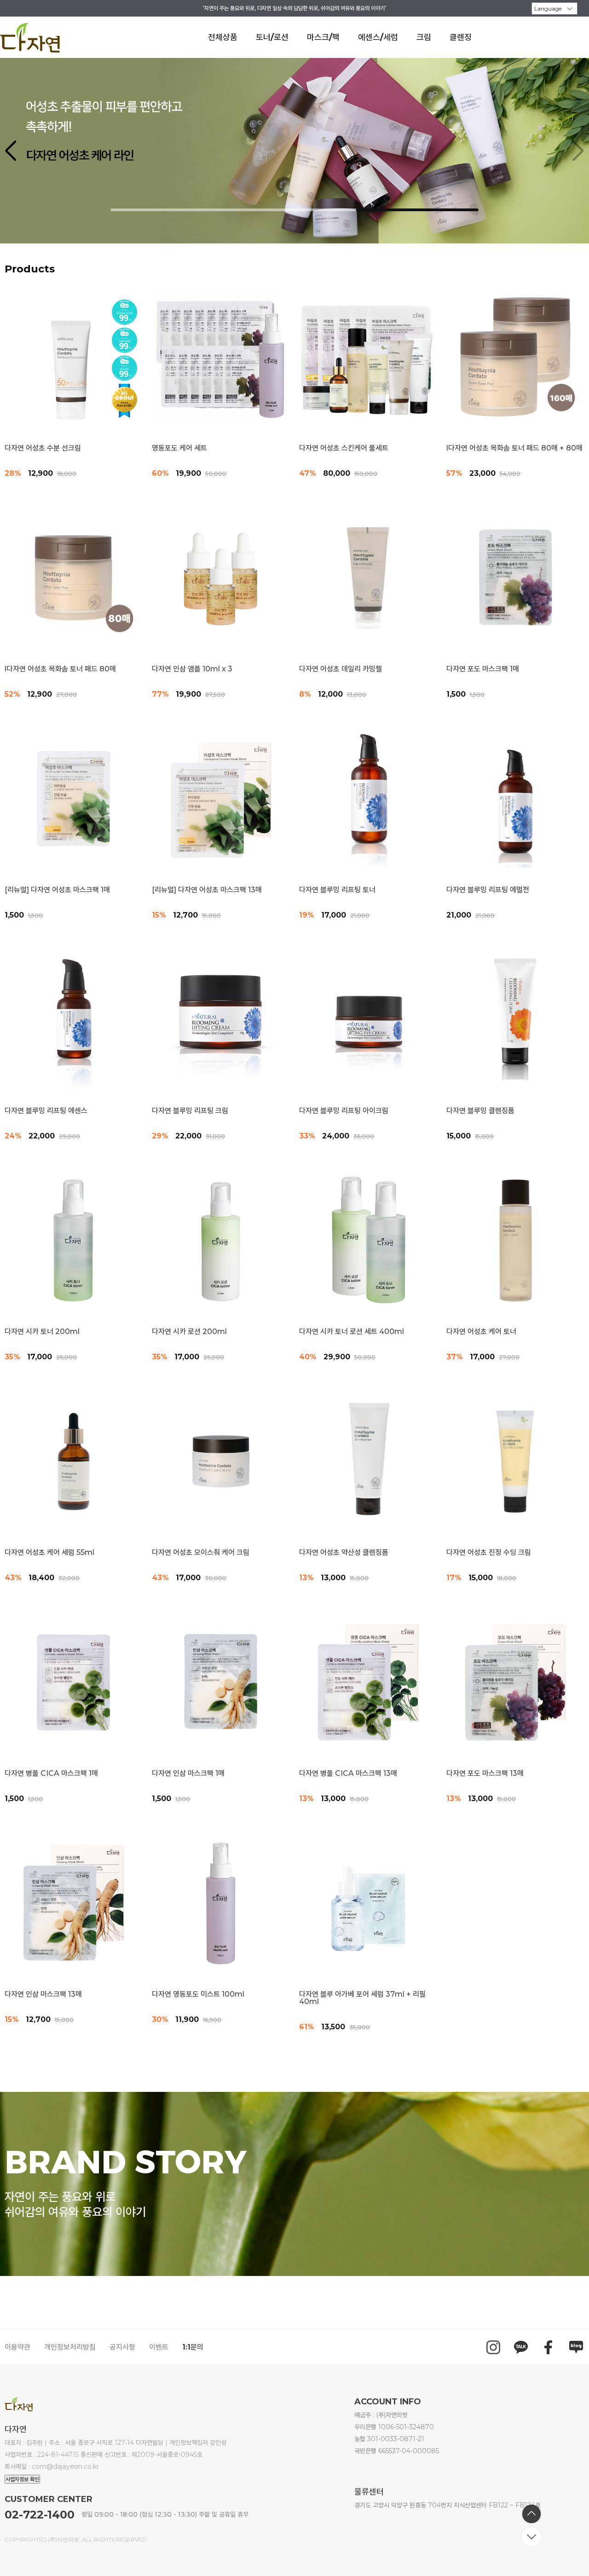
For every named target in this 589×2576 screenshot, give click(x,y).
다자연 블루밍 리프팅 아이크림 (344, 1111)
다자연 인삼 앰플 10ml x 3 (192, 669)
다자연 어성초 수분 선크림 (43, 448)
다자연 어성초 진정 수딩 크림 (489, 1553)
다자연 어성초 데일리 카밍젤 (341, 669)
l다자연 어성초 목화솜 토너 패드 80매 (60, 669)
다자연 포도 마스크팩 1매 (483, 669)
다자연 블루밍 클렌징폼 (480, 1111)
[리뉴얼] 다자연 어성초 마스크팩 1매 (57, 890)
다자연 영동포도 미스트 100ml (198, 1994)
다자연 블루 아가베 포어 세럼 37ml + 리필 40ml (362, 1998)
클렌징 (461, 37)
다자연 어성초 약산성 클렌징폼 (344, 1553)
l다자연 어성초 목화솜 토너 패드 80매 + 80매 (514, 448)
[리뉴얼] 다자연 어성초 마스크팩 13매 (207, 890)
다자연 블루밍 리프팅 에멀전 (488, 890)
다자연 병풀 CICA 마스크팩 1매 (51, 1773)
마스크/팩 (323, 37)
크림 (424, 37)
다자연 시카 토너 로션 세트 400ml (352, 1332)
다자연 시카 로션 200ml (189, 1332)
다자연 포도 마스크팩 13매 (485, 1773)
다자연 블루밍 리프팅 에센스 (46, 1111)
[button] (578, 151)
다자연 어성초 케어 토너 (481, 1332)
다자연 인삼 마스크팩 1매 (188, 1773)
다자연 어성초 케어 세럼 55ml (49, 1553)
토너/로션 (272, 37)
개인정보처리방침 (70, 2347)
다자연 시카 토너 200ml (42, 1332)
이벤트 (159, 2347)
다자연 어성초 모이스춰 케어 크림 (201, 1553)
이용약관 (17, 2347)
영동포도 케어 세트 (179, 448)
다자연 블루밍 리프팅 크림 (190, 1111)
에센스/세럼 (378, 37)
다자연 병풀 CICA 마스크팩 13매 (348, 1773)
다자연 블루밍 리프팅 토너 (337, 890)
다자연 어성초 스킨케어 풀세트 (344, 448)
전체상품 (223, 37)
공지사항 (122, 2347)
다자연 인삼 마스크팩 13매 (43, 1994)
